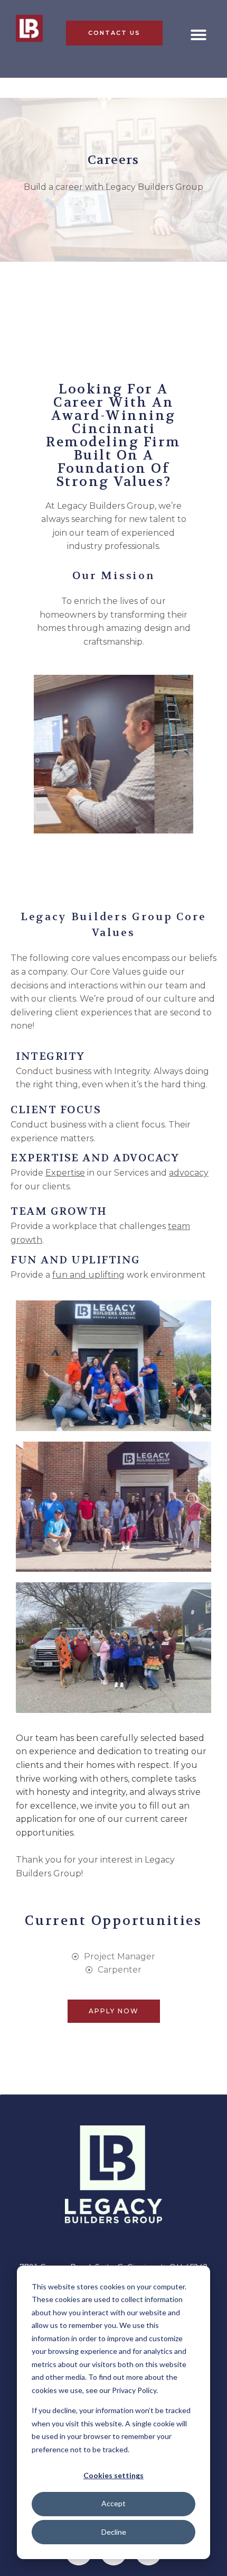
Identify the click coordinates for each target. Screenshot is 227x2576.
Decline (114, 2532)
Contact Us (114, 33)
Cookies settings (113, 2475)
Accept (113, 2503)
